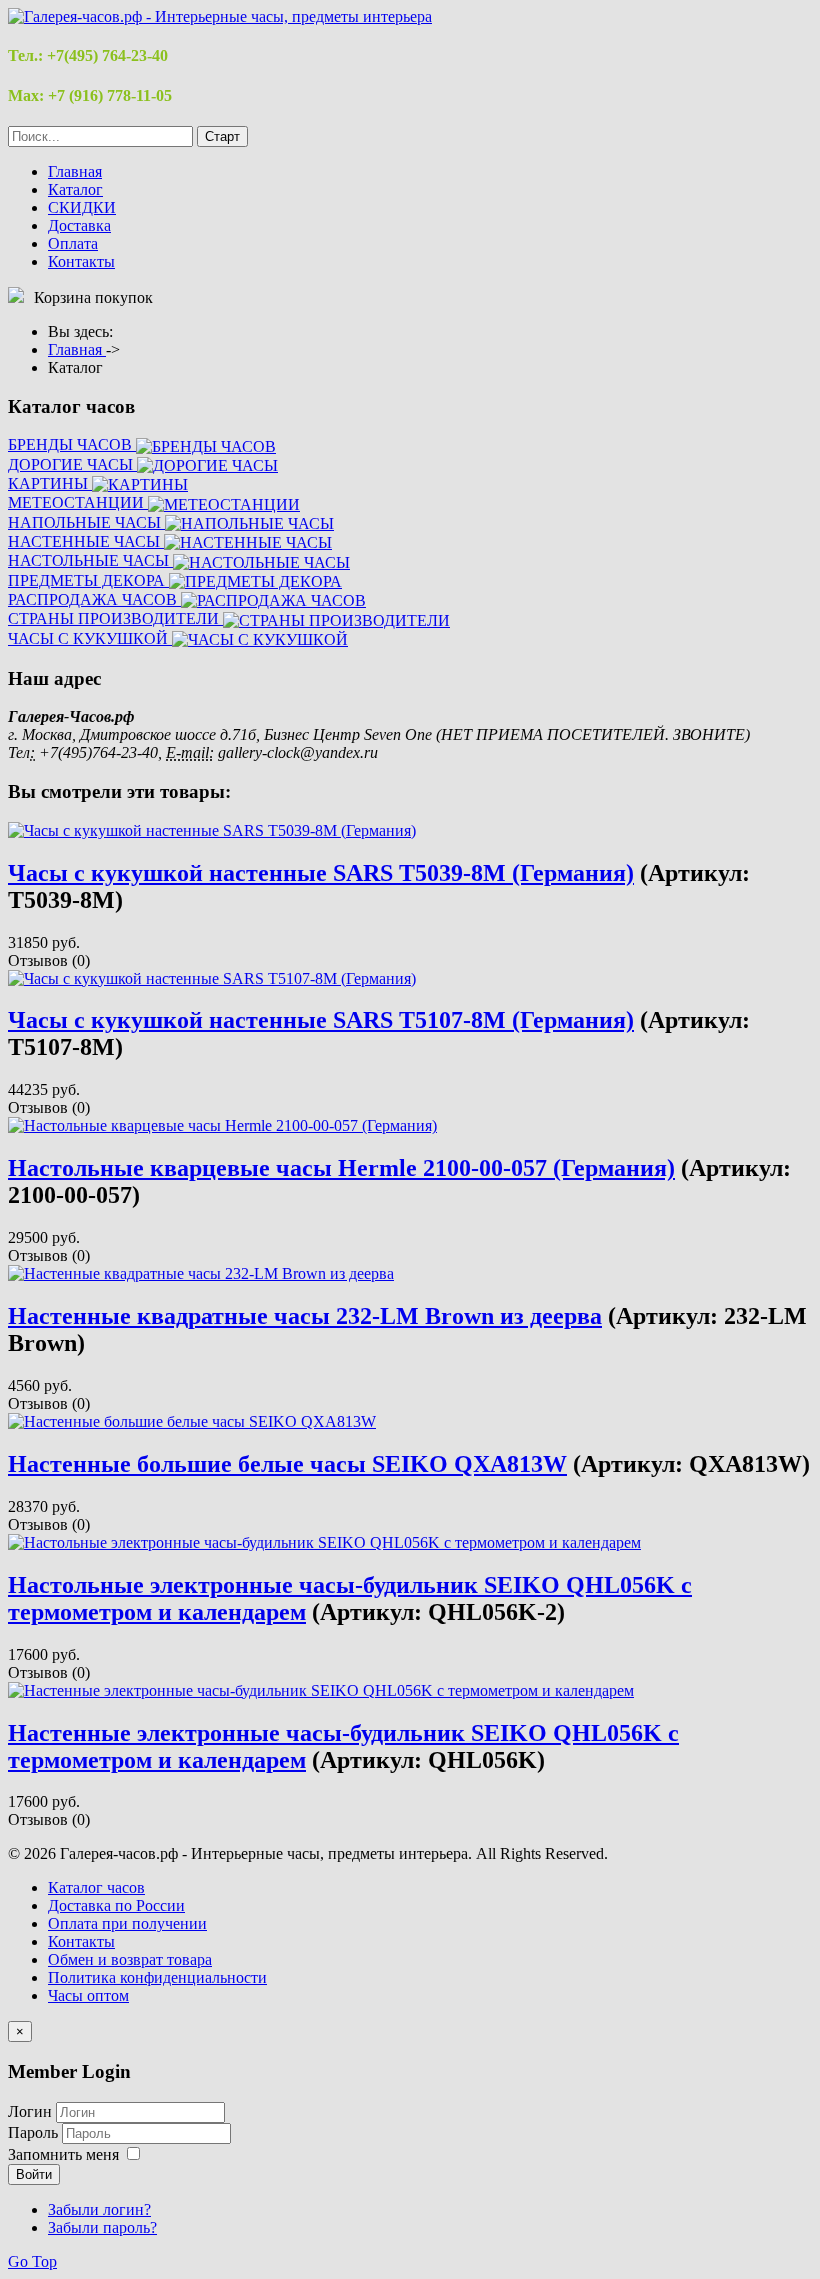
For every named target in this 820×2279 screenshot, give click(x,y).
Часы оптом (88, 1995)
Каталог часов (96, 1887)
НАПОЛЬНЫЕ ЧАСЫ (86, 522)
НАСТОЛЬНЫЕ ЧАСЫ (90, 560)
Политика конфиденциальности (157, 1977)
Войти (34, 2174)
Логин (30, 2111)
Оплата (73, 243)
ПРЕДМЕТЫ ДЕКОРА (88, 580)
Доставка (79, 225)
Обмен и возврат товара (130, 1959)
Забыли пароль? (102, 2227)
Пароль (35, 2132)
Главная (75, 171)
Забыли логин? (99, 2209)
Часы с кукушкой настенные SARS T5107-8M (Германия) (321, 1020)
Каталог (75, 189)
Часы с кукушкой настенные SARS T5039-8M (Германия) (321, 873)
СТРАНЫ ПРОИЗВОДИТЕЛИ (115, 618)
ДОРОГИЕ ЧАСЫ (72, 464)
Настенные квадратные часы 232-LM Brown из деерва (305, 1316)
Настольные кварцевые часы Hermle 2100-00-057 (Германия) (341, 1168)
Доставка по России (116, 1905)
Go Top (32, 2261)
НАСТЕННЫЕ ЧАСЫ (86, 541)
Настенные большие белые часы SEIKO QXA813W (287, 1464)
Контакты (81, 261)
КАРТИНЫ (50, 483)
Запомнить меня (63, 2154)
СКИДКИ (82, 207)
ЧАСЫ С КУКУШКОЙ (90, 638)
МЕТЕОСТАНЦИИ (78, 502)
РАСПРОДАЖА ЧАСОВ (94, 599)
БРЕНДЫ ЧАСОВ (72, 444)
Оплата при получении (127, 1923)
